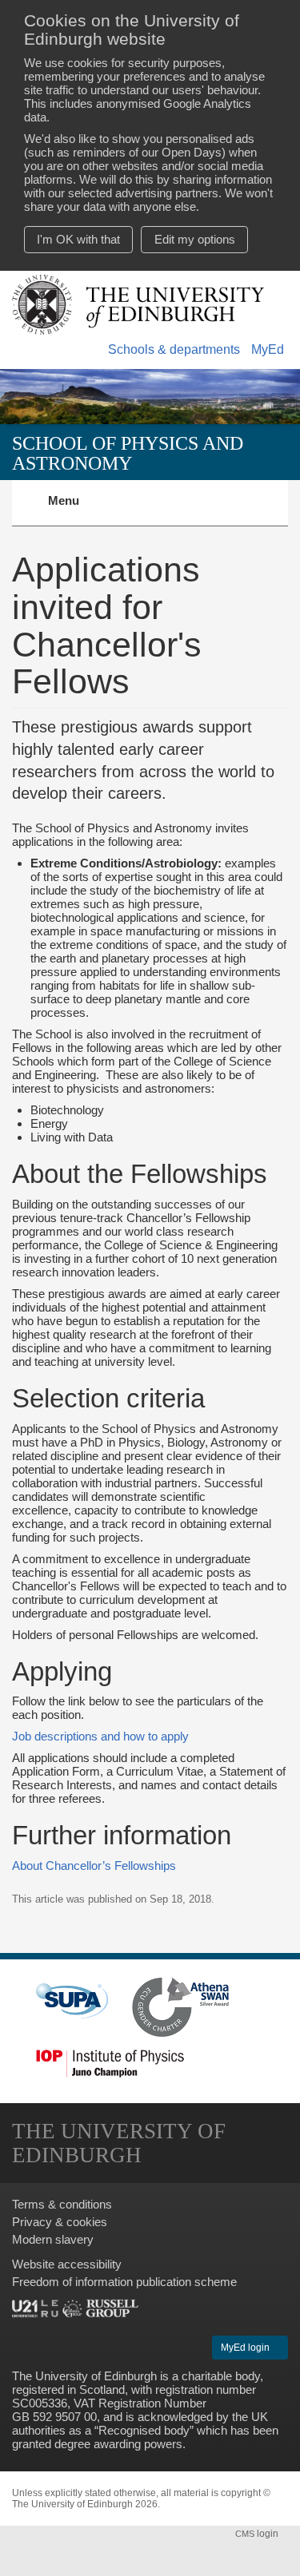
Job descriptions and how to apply (100, 1736)
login (258, 2534)
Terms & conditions (62, 2204)
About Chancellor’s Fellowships (94, 1866)
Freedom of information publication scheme (124, 2282)
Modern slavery (53, 2239)
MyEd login (246, 2348)
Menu (73, 510)
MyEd (268, 349)
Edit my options (195, 239)
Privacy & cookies (60, 2222)
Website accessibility (67, 2264)
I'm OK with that (78, 239)
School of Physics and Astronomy (128, 452)
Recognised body (144, 2430)
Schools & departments (174, 349)
